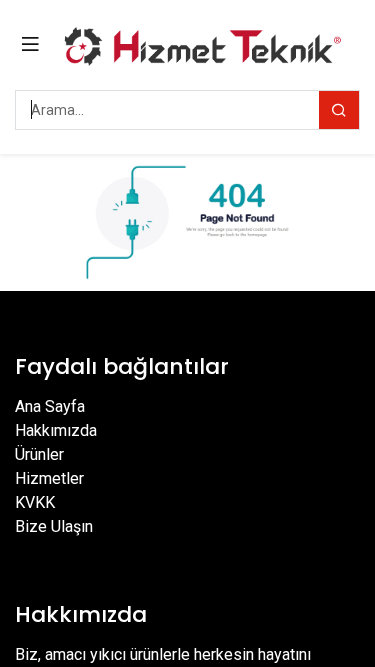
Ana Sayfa (50, 406)
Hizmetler (49, 478)
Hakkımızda (56, 430)
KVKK (35, 502)
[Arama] (339, 110)
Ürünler (39, 454)
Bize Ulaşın (54, 526)
